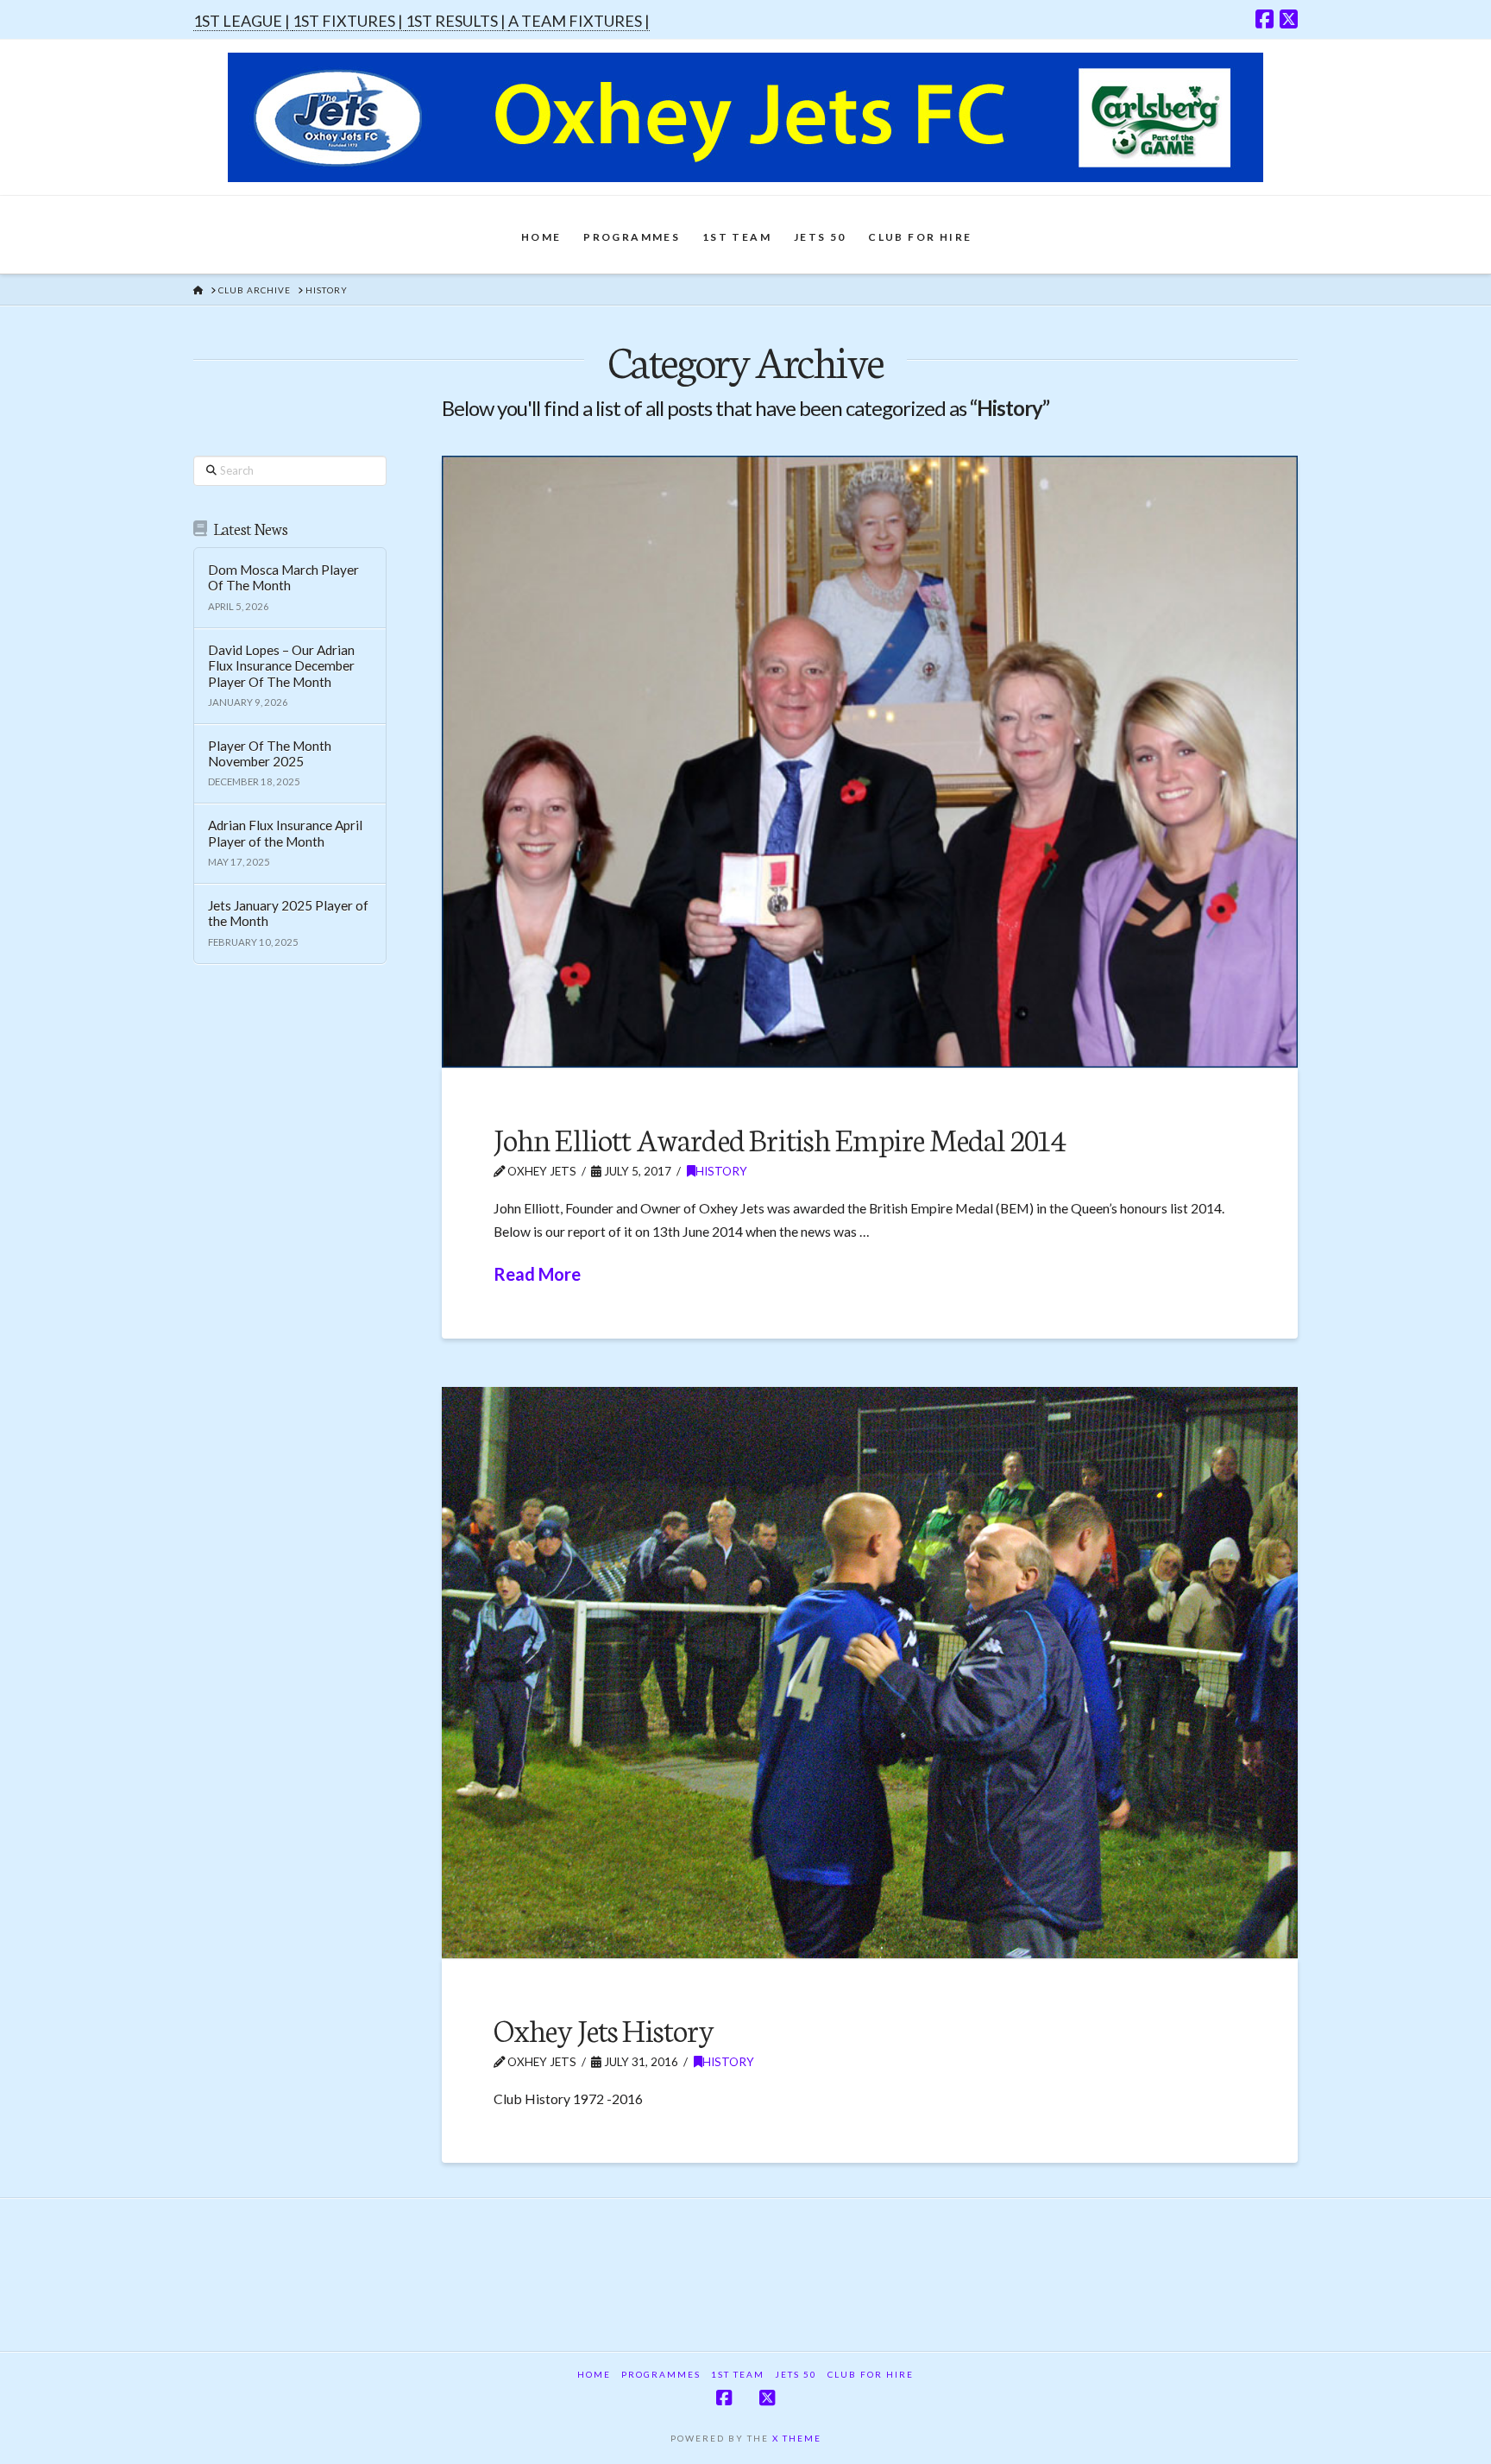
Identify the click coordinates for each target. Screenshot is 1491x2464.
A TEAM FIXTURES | (579, 21)
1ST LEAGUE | (243, 21)
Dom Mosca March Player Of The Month (283, 578)
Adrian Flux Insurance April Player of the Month (285, 833)
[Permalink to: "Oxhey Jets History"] (870, 1673)
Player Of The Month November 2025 (270, 754)
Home (594, 2374)
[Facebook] (1265, 19)
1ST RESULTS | (457, 21)
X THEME (797, 2438)
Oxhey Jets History (604, 2029)
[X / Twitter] (1289, 19)
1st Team (738, 2374)
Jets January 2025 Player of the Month (288, 914)
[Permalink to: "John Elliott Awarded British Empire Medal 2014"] (870, 762)
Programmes (661, 2374)
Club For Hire (871, 2374)
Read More (537, 1274)
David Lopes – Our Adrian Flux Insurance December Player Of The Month (281, 666)
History (721, 1171)
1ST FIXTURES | (349, 21)
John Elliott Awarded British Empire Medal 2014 (780, 1138)
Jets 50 (796, 2374)
